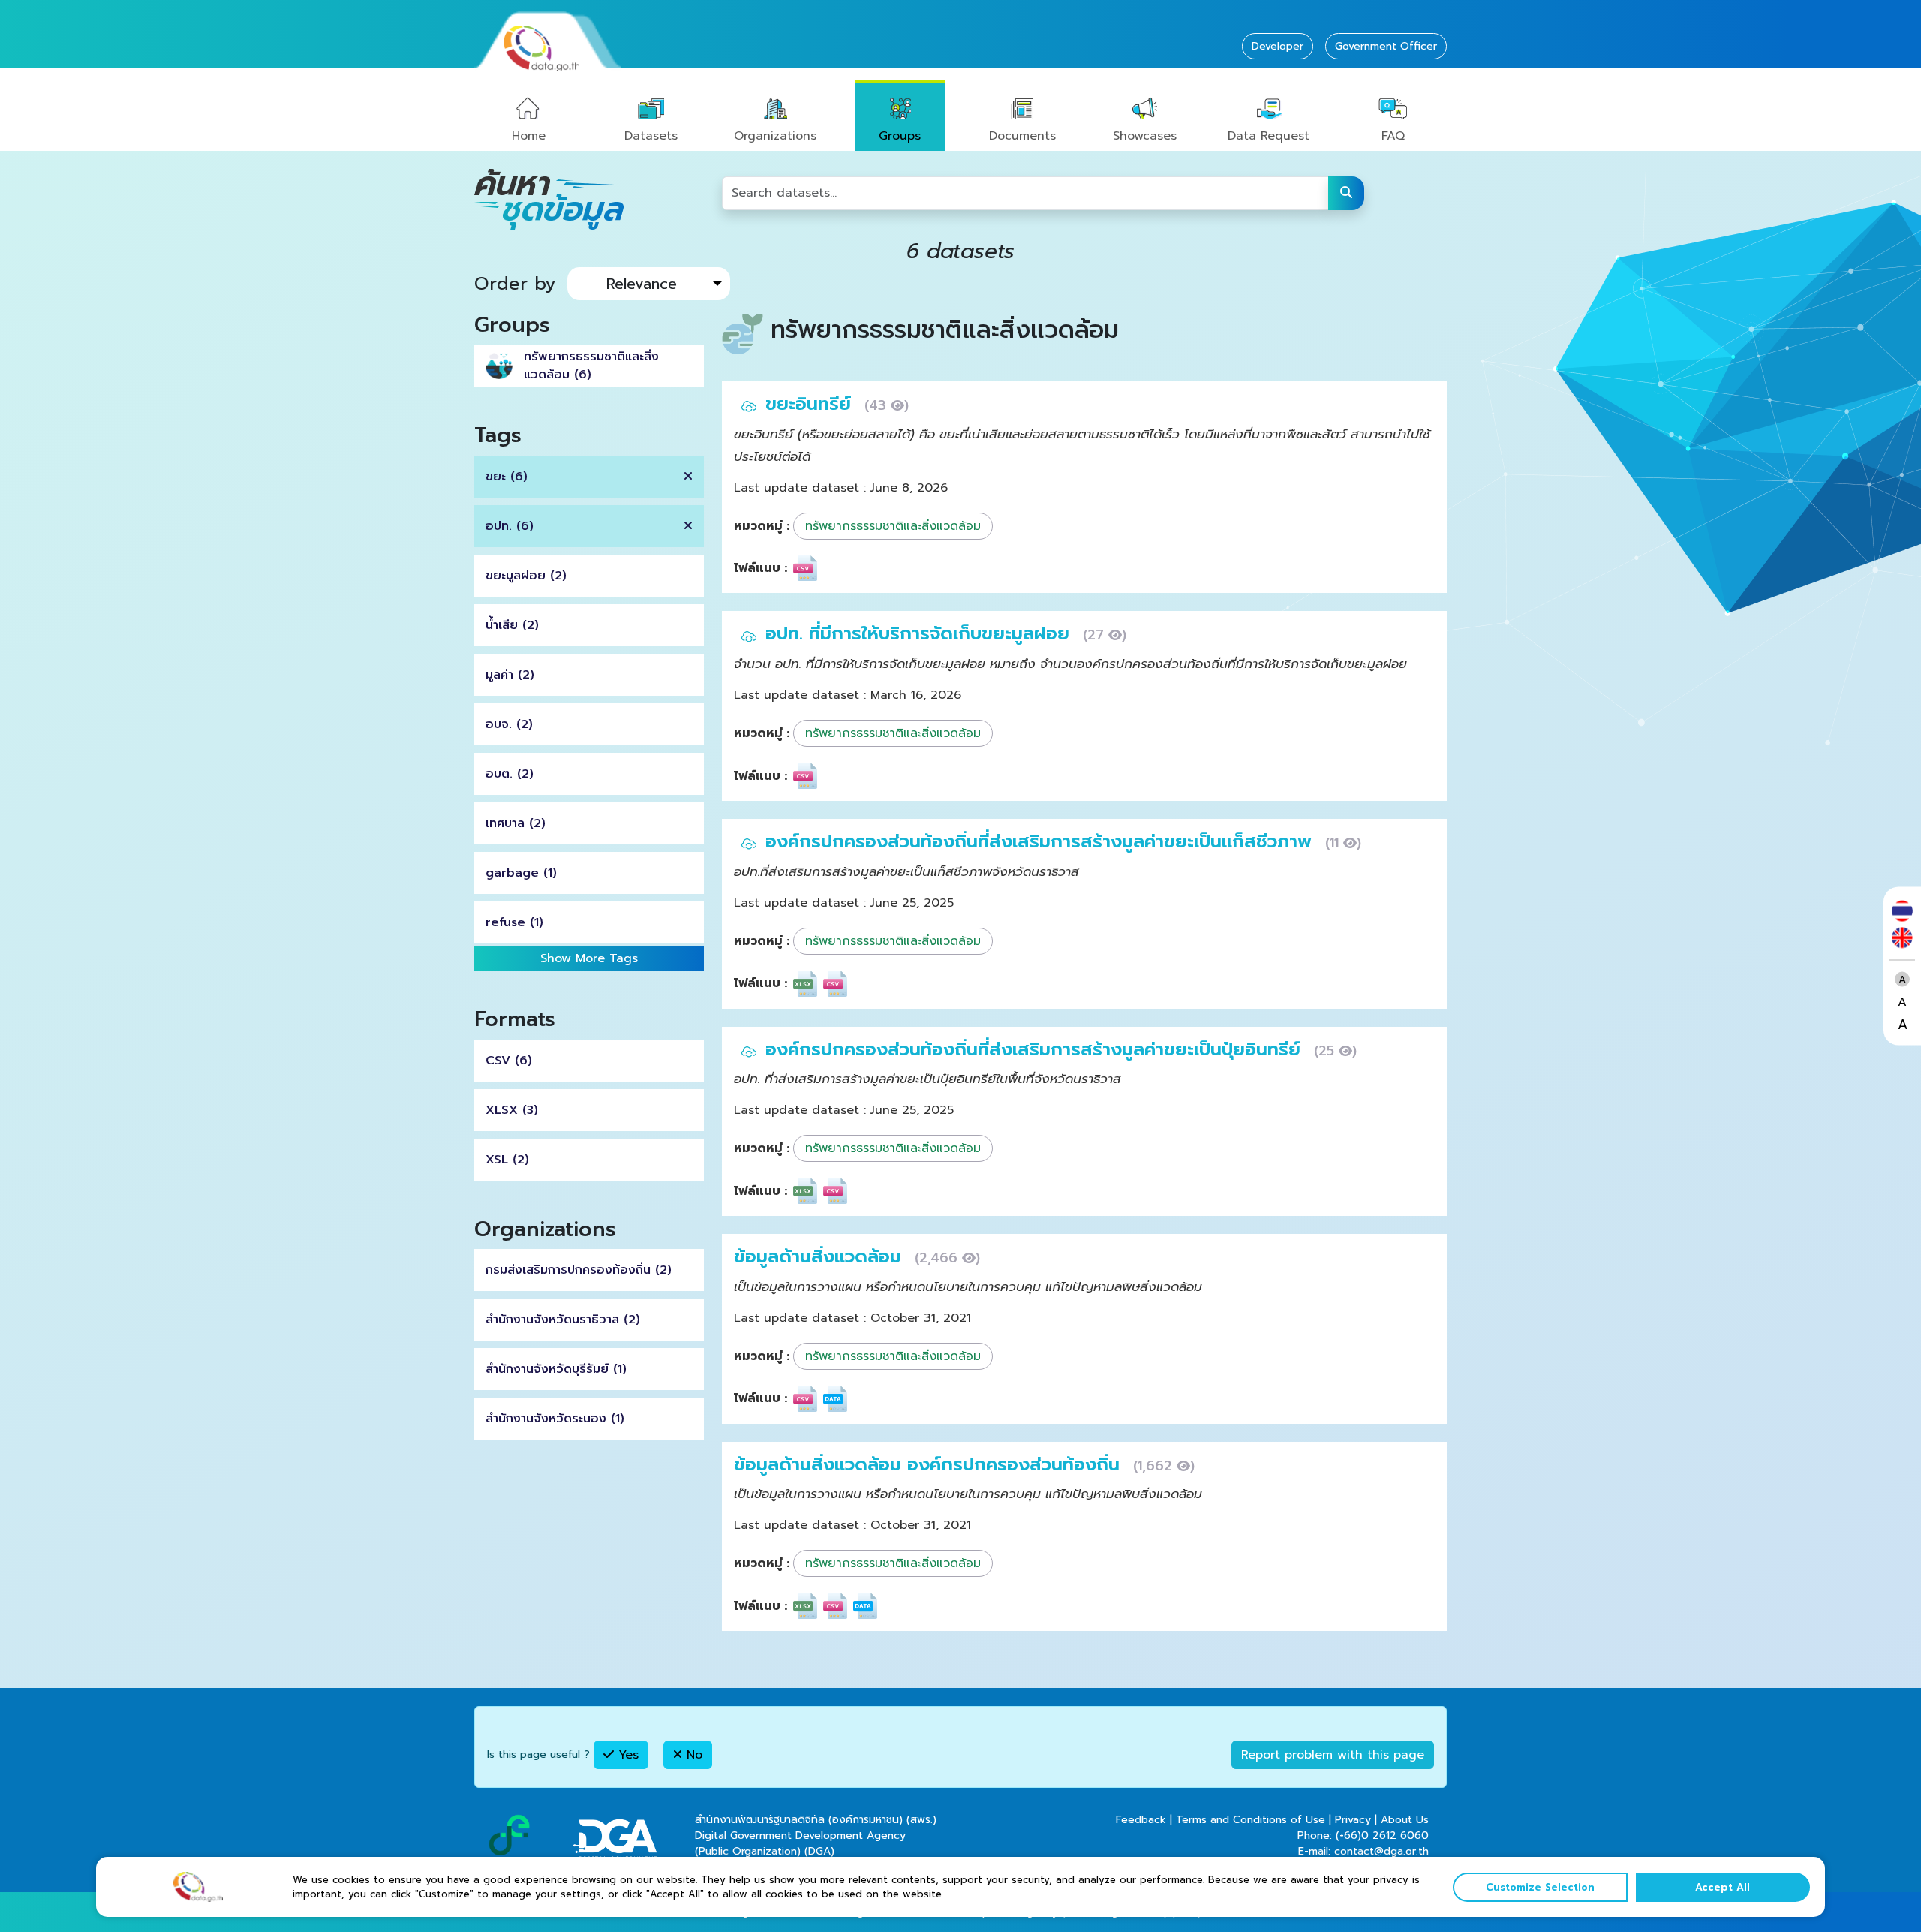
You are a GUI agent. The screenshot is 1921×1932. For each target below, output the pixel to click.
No (692, 1755)
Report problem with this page (1333, 1755)
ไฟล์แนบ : (761, 568)
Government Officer (1386, 46)
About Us (1405, 1820)
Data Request (1269, 136)
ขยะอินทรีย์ (811, 404)
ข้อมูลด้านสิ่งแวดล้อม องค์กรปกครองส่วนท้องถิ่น (930, 1464)
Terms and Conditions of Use (1251, 1820)
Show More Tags (589, 958)
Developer (1278, 46)
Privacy (1353, 1820)
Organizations (775, 136)
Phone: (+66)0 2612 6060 (1363, 1836)
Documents (1022, 136)
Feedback (1141, 1820)
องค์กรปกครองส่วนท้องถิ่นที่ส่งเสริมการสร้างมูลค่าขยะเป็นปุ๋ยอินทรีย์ (1036, 1049)
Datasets (651, 136)
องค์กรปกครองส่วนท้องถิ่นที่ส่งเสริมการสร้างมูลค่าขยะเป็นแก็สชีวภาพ (1042, 841)
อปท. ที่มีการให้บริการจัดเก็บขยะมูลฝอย (920, 633)
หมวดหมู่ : (762, 526)
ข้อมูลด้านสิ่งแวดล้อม (821, 1256)
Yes (626, 1755)
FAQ (1393, 136)
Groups (900, 136)
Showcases (1145, 136)
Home (529, 136)
